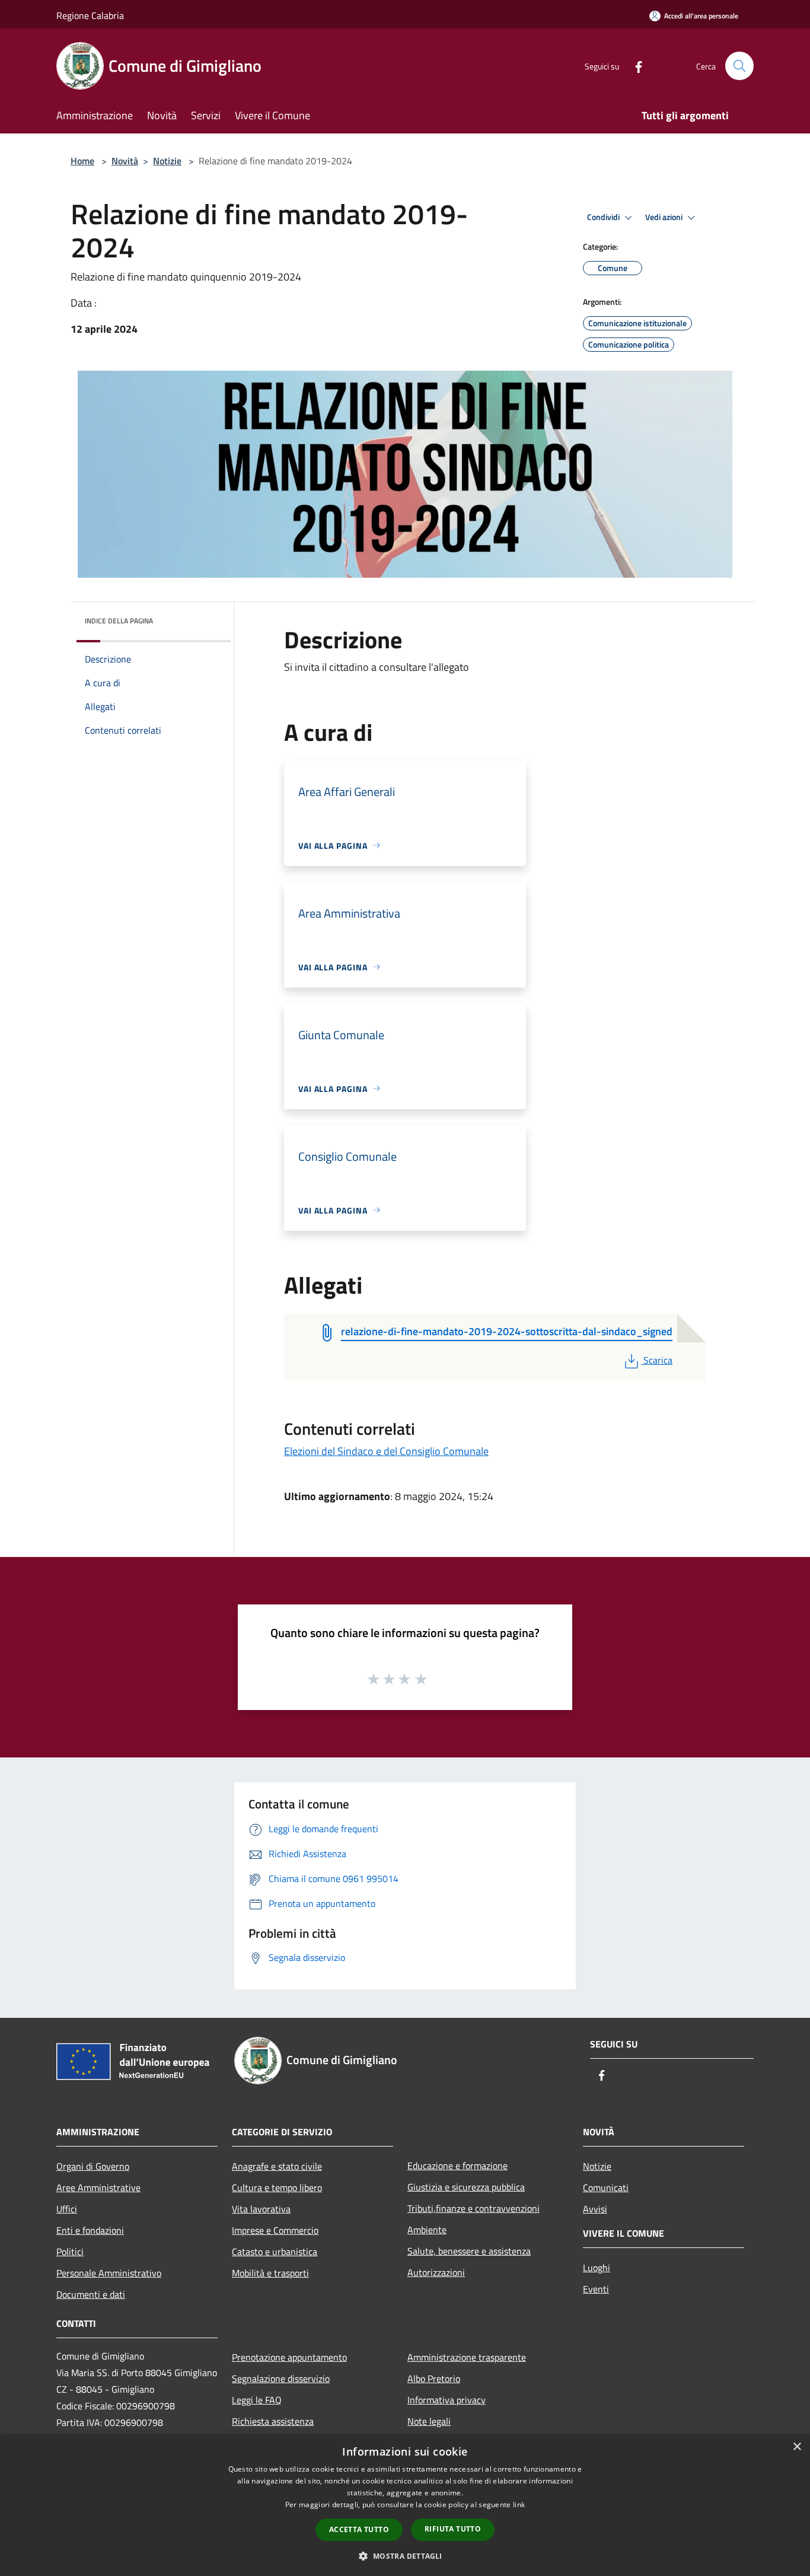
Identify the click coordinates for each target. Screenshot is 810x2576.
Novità (125, 161)
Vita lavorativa (261, 2209)
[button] (405, 2556)
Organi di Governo (93, 2166)
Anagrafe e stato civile (277, 2166)
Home (82, 161)
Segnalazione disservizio (281, 2378)
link (519, 2505)
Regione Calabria (90, 15)
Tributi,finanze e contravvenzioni (473, 2208)
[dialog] (405, 2505)
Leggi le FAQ (257, 2400)
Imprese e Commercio (275, 2230)
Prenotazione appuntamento (289, 2357)
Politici (70, 2252)
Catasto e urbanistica (275, 2252)
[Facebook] (634, 66)
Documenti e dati (91, 2294)
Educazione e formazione (457, 2166)
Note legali (429, 2421)
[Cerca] (739, 66)
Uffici (67, 2209)
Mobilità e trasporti (270, 2273)
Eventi (596, 2289)
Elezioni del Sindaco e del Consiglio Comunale (386, 1451)
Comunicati (606, 2187)
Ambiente (427, 2230)
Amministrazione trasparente (467, 2357)
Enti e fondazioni (90, 2230)
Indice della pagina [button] (119, 621)
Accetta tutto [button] (359, 2529)
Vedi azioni (665, 217)
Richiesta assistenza (273, 2421)
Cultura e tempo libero (277, 2187)
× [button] (797, 2447)
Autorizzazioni (436, 2272)
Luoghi (597, 2268)
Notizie (167, 161)
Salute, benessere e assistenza (469, 2251)
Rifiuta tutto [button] (453, 2529)
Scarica (658, 1360)
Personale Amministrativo (109, 2273)
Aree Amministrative (98, 2187)
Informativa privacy (447, 2400)
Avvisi (595, 2209)
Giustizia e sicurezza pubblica (466, 2187)
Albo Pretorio (434, 2378)
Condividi (604, 217)
